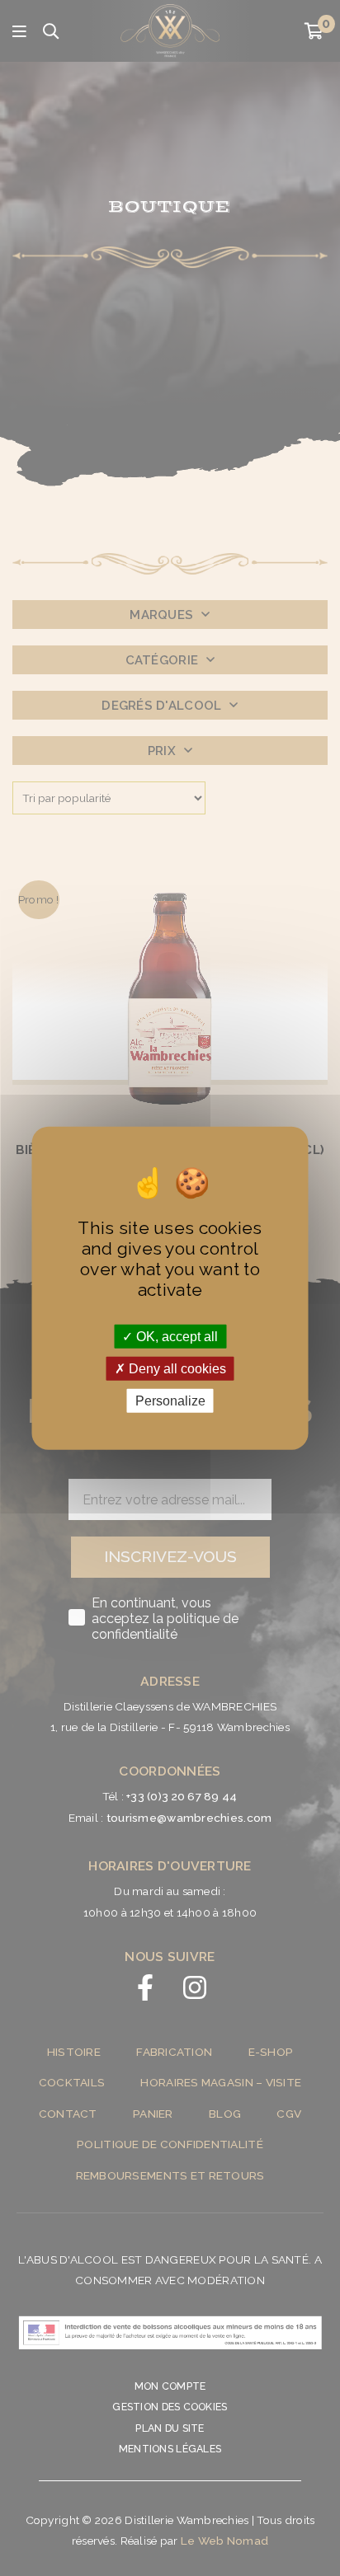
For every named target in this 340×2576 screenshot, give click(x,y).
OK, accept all (175, 1336)
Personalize (170, 1401)
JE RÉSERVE (170, 1483)
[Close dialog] (308, 1154)
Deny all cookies (176, 1368)
